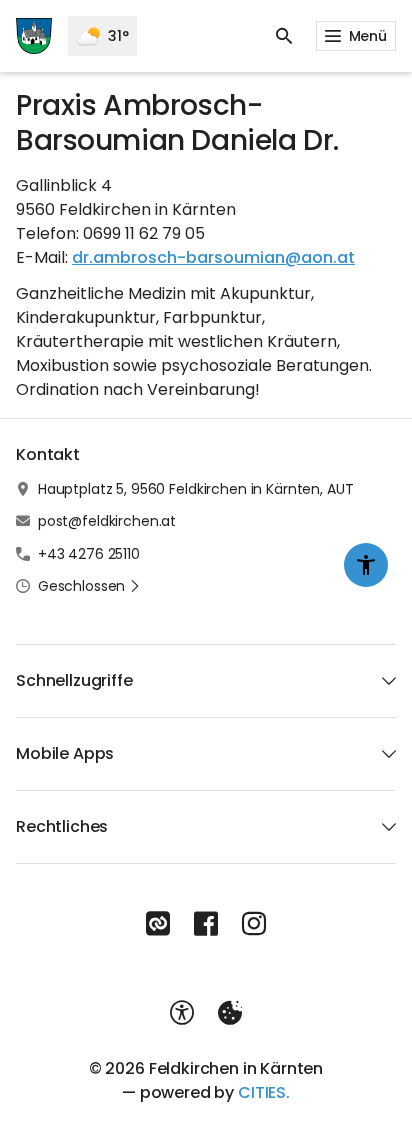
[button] (89, 586)
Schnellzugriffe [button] (74, 680)
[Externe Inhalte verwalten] (230, 1013)
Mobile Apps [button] (65, 753)
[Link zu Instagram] (254, 924)
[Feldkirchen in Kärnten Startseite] (34, 36)
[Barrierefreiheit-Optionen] (182, 1013)
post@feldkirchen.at (107, 521)
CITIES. (264, 1092)
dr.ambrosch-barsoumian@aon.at (213, 257)
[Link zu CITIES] (158, 924)
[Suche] (284, 36)
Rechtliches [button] (62, 826)
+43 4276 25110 (89, 554)
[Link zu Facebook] (206, 924)
